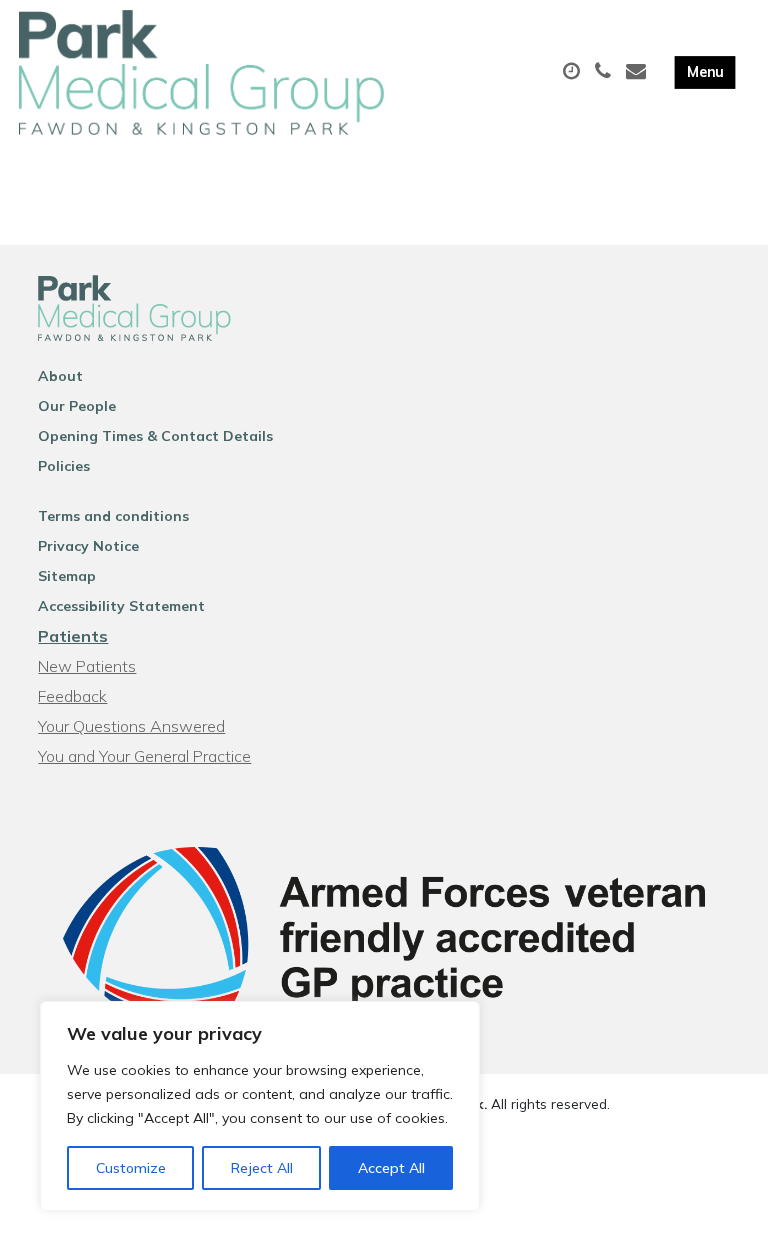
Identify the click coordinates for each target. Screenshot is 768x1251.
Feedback (72, 696)
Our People (77, 406)
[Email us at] (638, 72)
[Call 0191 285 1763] (605, 72)
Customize (131, 1168)
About (60, 376)
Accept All (391, 1168)
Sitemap (67, 576)
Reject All (262, 1168)
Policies (64, 466)
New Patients (87, 666)
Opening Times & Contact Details (155, 436)
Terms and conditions (113, 516)
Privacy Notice (88, 546)
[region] (260, 1106)
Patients (73, 636)
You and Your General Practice (144, 756)
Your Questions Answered (131, 726)
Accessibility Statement (121, 606)
